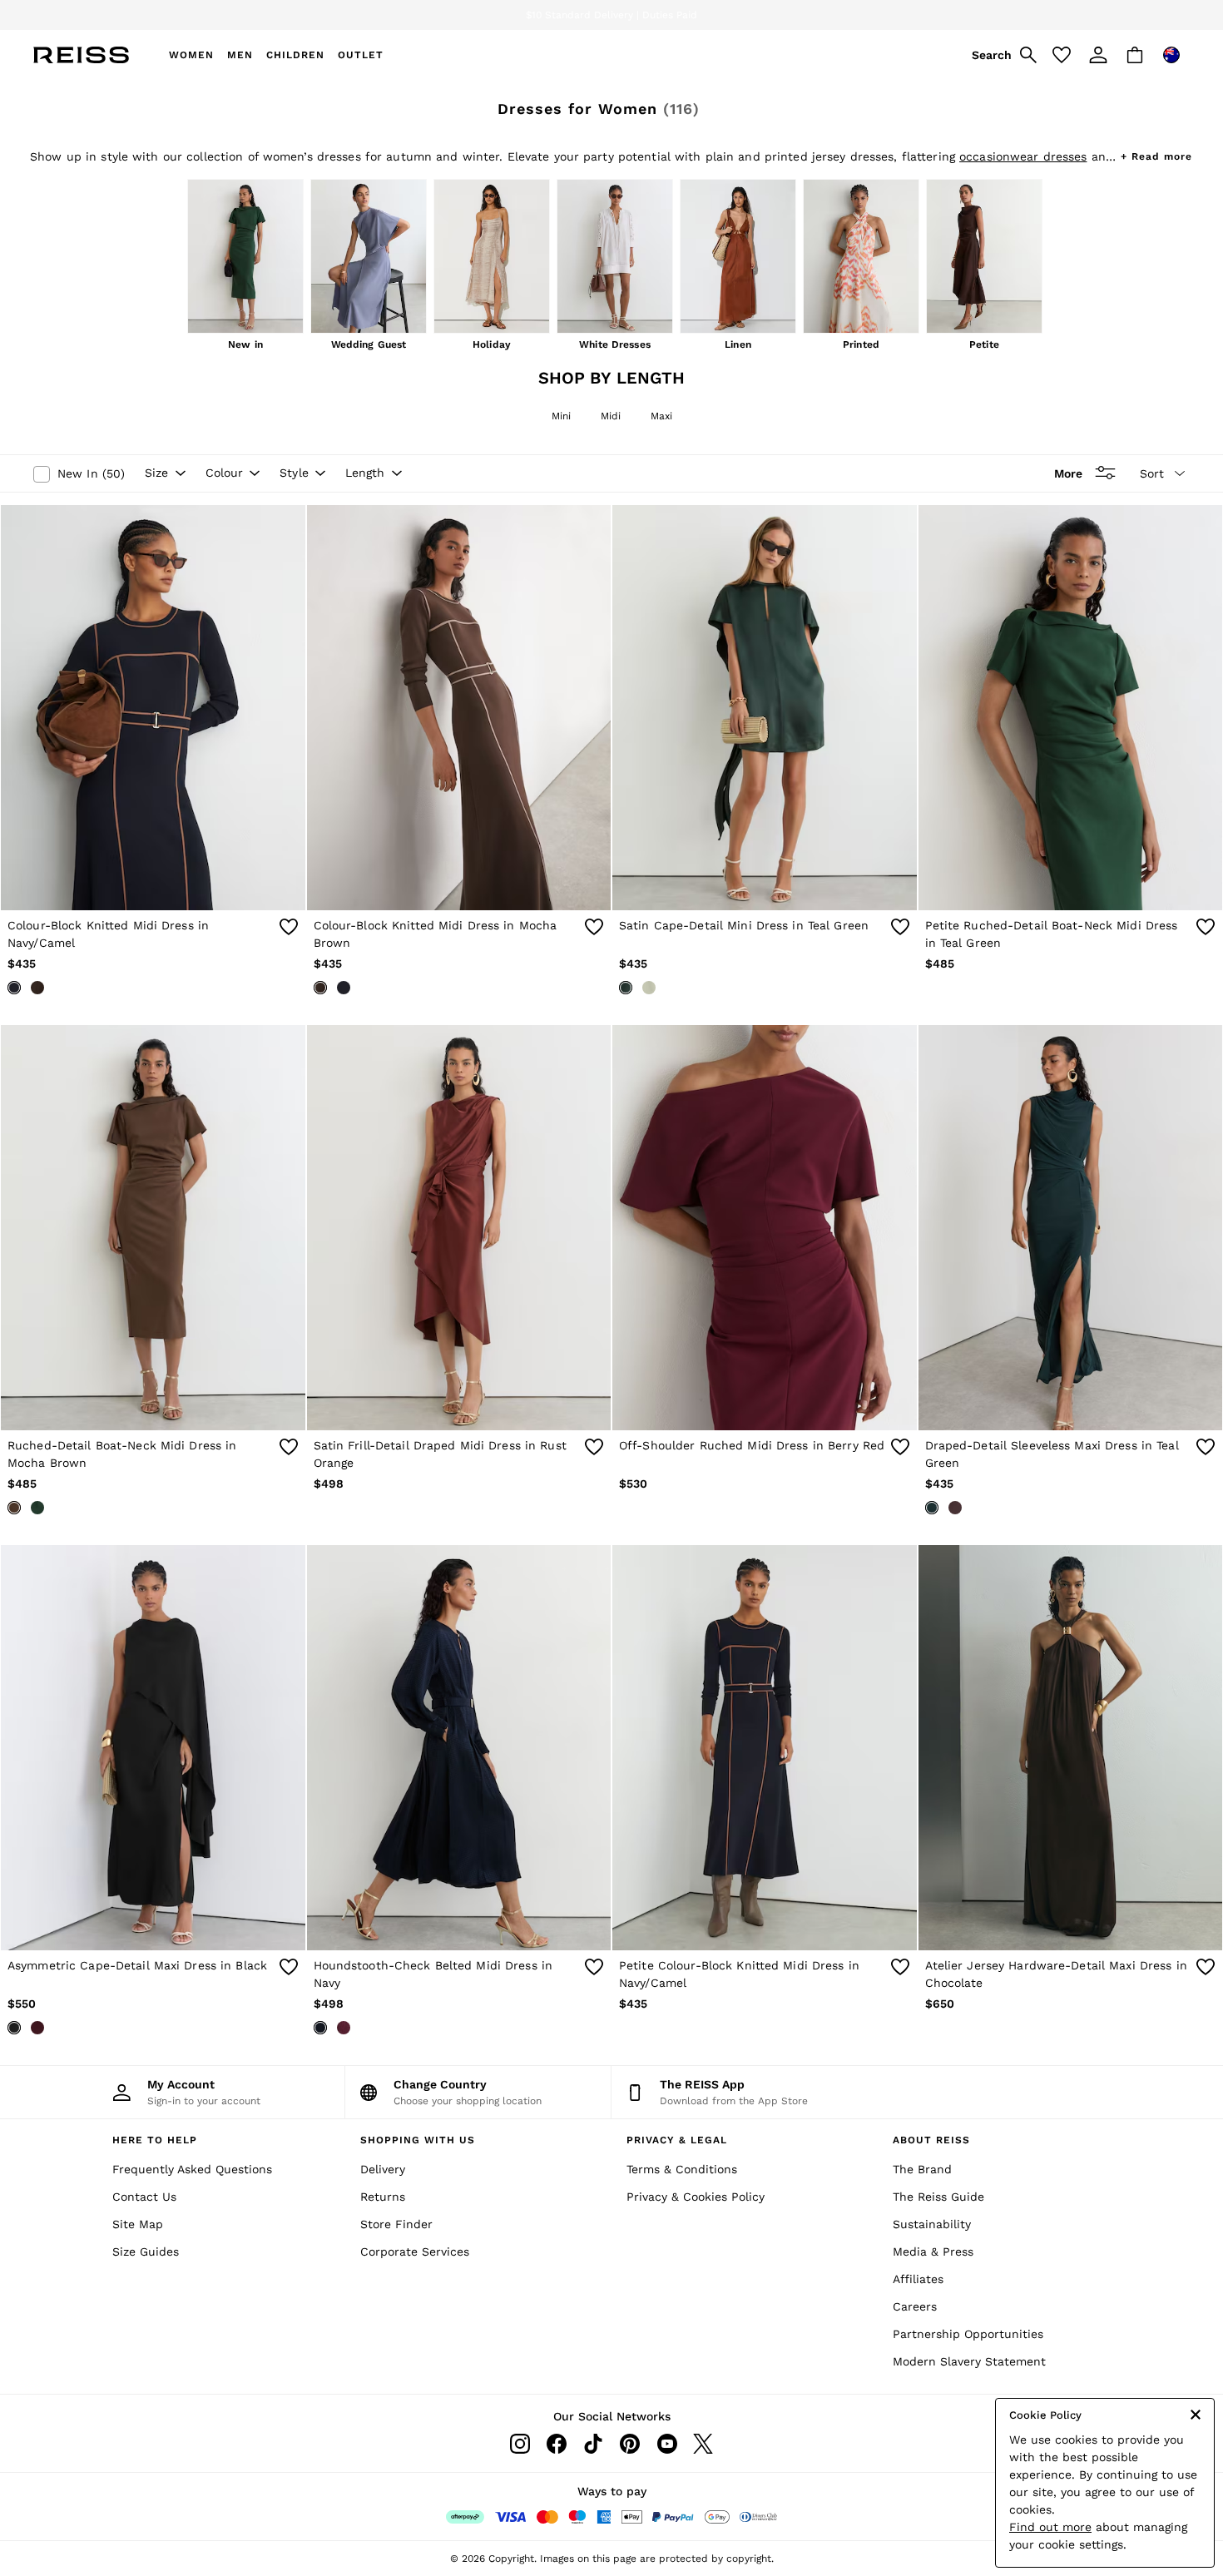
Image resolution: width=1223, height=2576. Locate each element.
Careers (915, 2306)
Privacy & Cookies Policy (696, 2197)
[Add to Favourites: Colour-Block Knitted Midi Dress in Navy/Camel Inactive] (289, 927)
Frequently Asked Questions (192, 2169)
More (1068, 473)
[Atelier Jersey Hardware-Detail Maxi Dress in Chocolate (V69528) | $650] (1071, 1748)
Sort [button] (1152, 473)
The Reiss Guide (938, 2197)
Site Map (138, 2224)
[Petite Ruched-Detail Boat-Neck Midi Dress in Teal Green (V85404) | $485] (1071, 708)
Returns (383, 2197)
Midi (611, 416)
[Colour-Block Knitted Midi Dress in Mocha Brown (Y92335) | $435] (459, 708)
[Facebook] (557, 2444)
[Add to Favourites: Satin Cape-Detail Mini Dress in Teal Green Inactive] (900, 927)
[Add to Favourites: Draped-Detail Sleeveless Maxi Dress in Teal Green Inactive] (1206, 1447)
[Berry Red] (37, 2028)
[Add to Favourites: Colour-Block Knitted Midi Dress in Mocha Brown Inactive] (594, 927)
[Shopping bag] (1135, 55)
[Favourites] (1062, 55)
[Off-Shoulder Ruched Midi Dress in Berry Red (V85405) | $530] (765, 1228)
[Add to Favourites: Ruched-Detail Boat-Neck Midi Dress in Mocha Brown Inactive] (289, 1447)
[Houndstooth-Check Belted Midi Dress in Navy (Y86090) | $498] (459, 1748)
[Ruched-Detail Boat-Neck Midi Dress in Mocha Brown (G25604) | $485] (153, 1228)
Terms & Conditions (682, 2169)
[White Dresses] (615, 258)
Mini (561, 416)
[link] (1002, 55)
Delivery (383, 2169)
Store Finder (396, 2224)
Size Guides (146, 2252)
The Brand (922, 2169)
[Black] (14, 2028)
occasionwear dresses (1023, 156)
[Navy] (320, 2028)
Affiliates (918, 2279)
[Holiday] (492, 258)
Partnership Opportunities (968, 2334)
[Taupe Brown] (955, 1508)
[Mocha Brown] (37, 988)
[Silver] (649, 988)
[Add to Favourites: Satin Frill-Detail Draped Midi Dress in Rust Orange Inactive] (594, 1447)
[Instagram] (520, 2444)
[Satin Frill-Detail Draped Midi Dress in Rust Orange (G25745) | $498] (459, 1228)
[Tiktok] (593, 2444)
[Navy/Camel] (14, 988)
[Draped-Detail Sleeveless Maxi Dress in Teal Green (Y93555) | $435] (1071, 1228)
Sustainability (932, 2224)
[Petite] (984, 258)
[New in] (245, 258)
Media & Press (933, 2252)
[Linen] (738, 258)
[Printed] (861, 258)
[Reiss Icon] (81, 55)
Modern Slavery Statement (969, 2361)
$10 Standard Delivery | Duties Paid (611, 15)
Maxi (661, 416)
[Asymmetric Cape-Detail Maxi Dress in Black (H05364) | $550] (153, 1748)
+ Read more (1156, 154)
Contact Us (144, 2197)
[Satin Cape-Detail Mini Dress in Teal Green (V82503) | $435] (765, 708)
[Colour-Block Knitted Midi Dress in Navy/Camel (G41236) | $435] (153, 708)
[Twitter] (703, 2444)
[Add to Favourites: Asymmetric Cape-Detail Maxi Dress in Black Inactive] (289, 1967)
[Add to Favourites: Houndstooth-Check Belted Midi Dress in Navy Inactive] (594, 1967)
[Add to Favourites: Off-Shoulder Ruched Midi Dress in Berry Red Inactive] (900, 1447)
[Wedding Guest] (369, 258)
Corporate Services (415, 2252)
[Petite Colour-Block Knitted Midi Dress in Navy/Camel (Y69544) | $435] (765, 1748)
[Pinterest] (630, 2444)
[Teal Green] (626, 988)
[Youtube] (666, 2444)
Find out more (1050, 2527)
